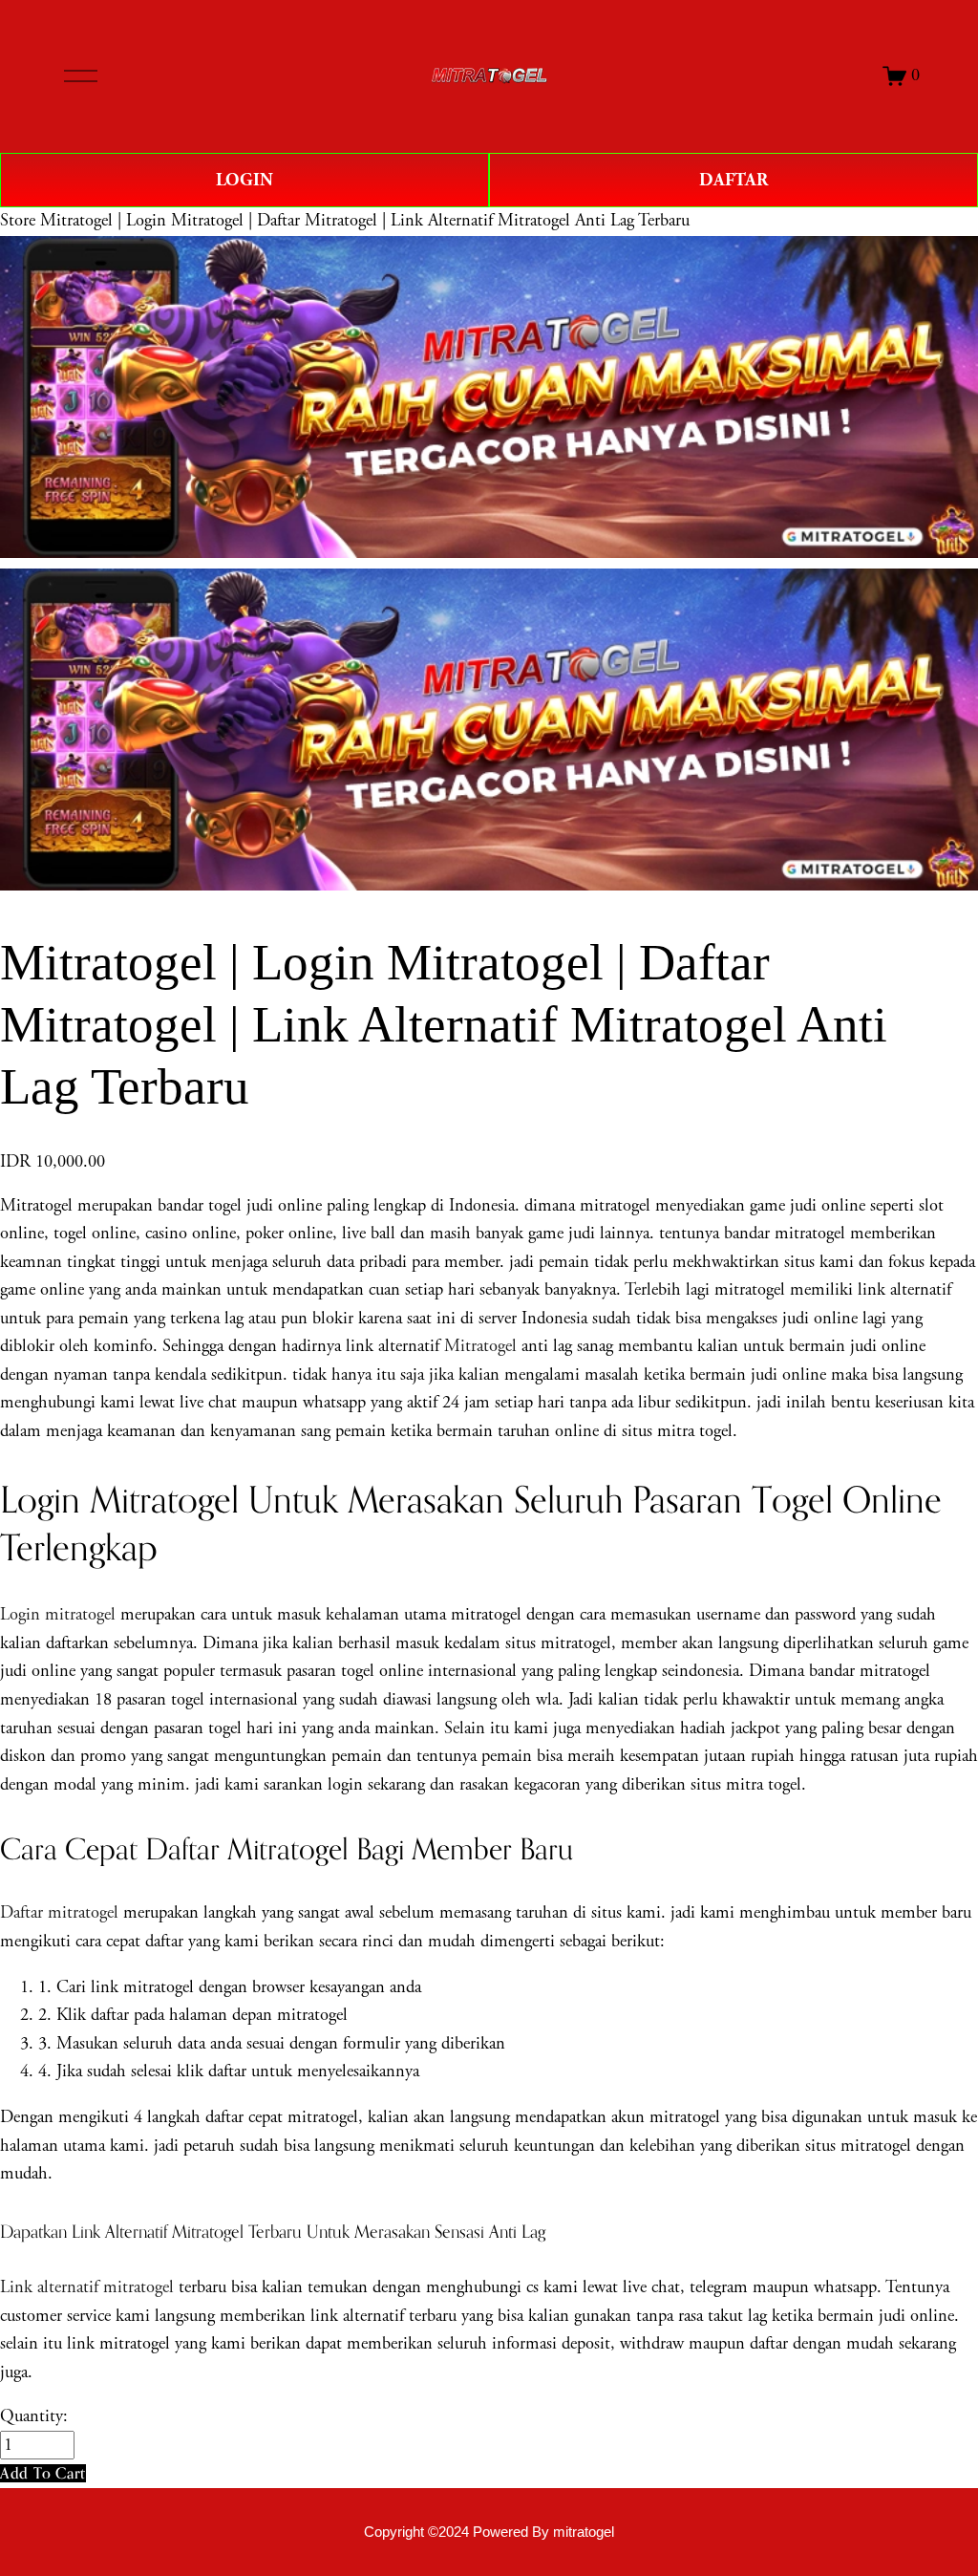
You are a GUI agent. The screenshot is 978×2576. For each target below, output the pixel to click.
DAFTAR (733, 180)
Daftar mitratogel (59, 1913)
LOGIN (244, 180)
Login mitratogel (58, 1615)
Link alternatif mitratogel (87, 2287)
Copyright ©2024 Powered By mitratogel (489, 2532)
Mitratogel (480, 1346)
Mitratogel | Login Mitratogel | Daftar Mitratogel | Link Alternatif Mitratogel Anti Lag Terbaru (365, 221)
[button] (43, 2473)
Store (18, 221)
